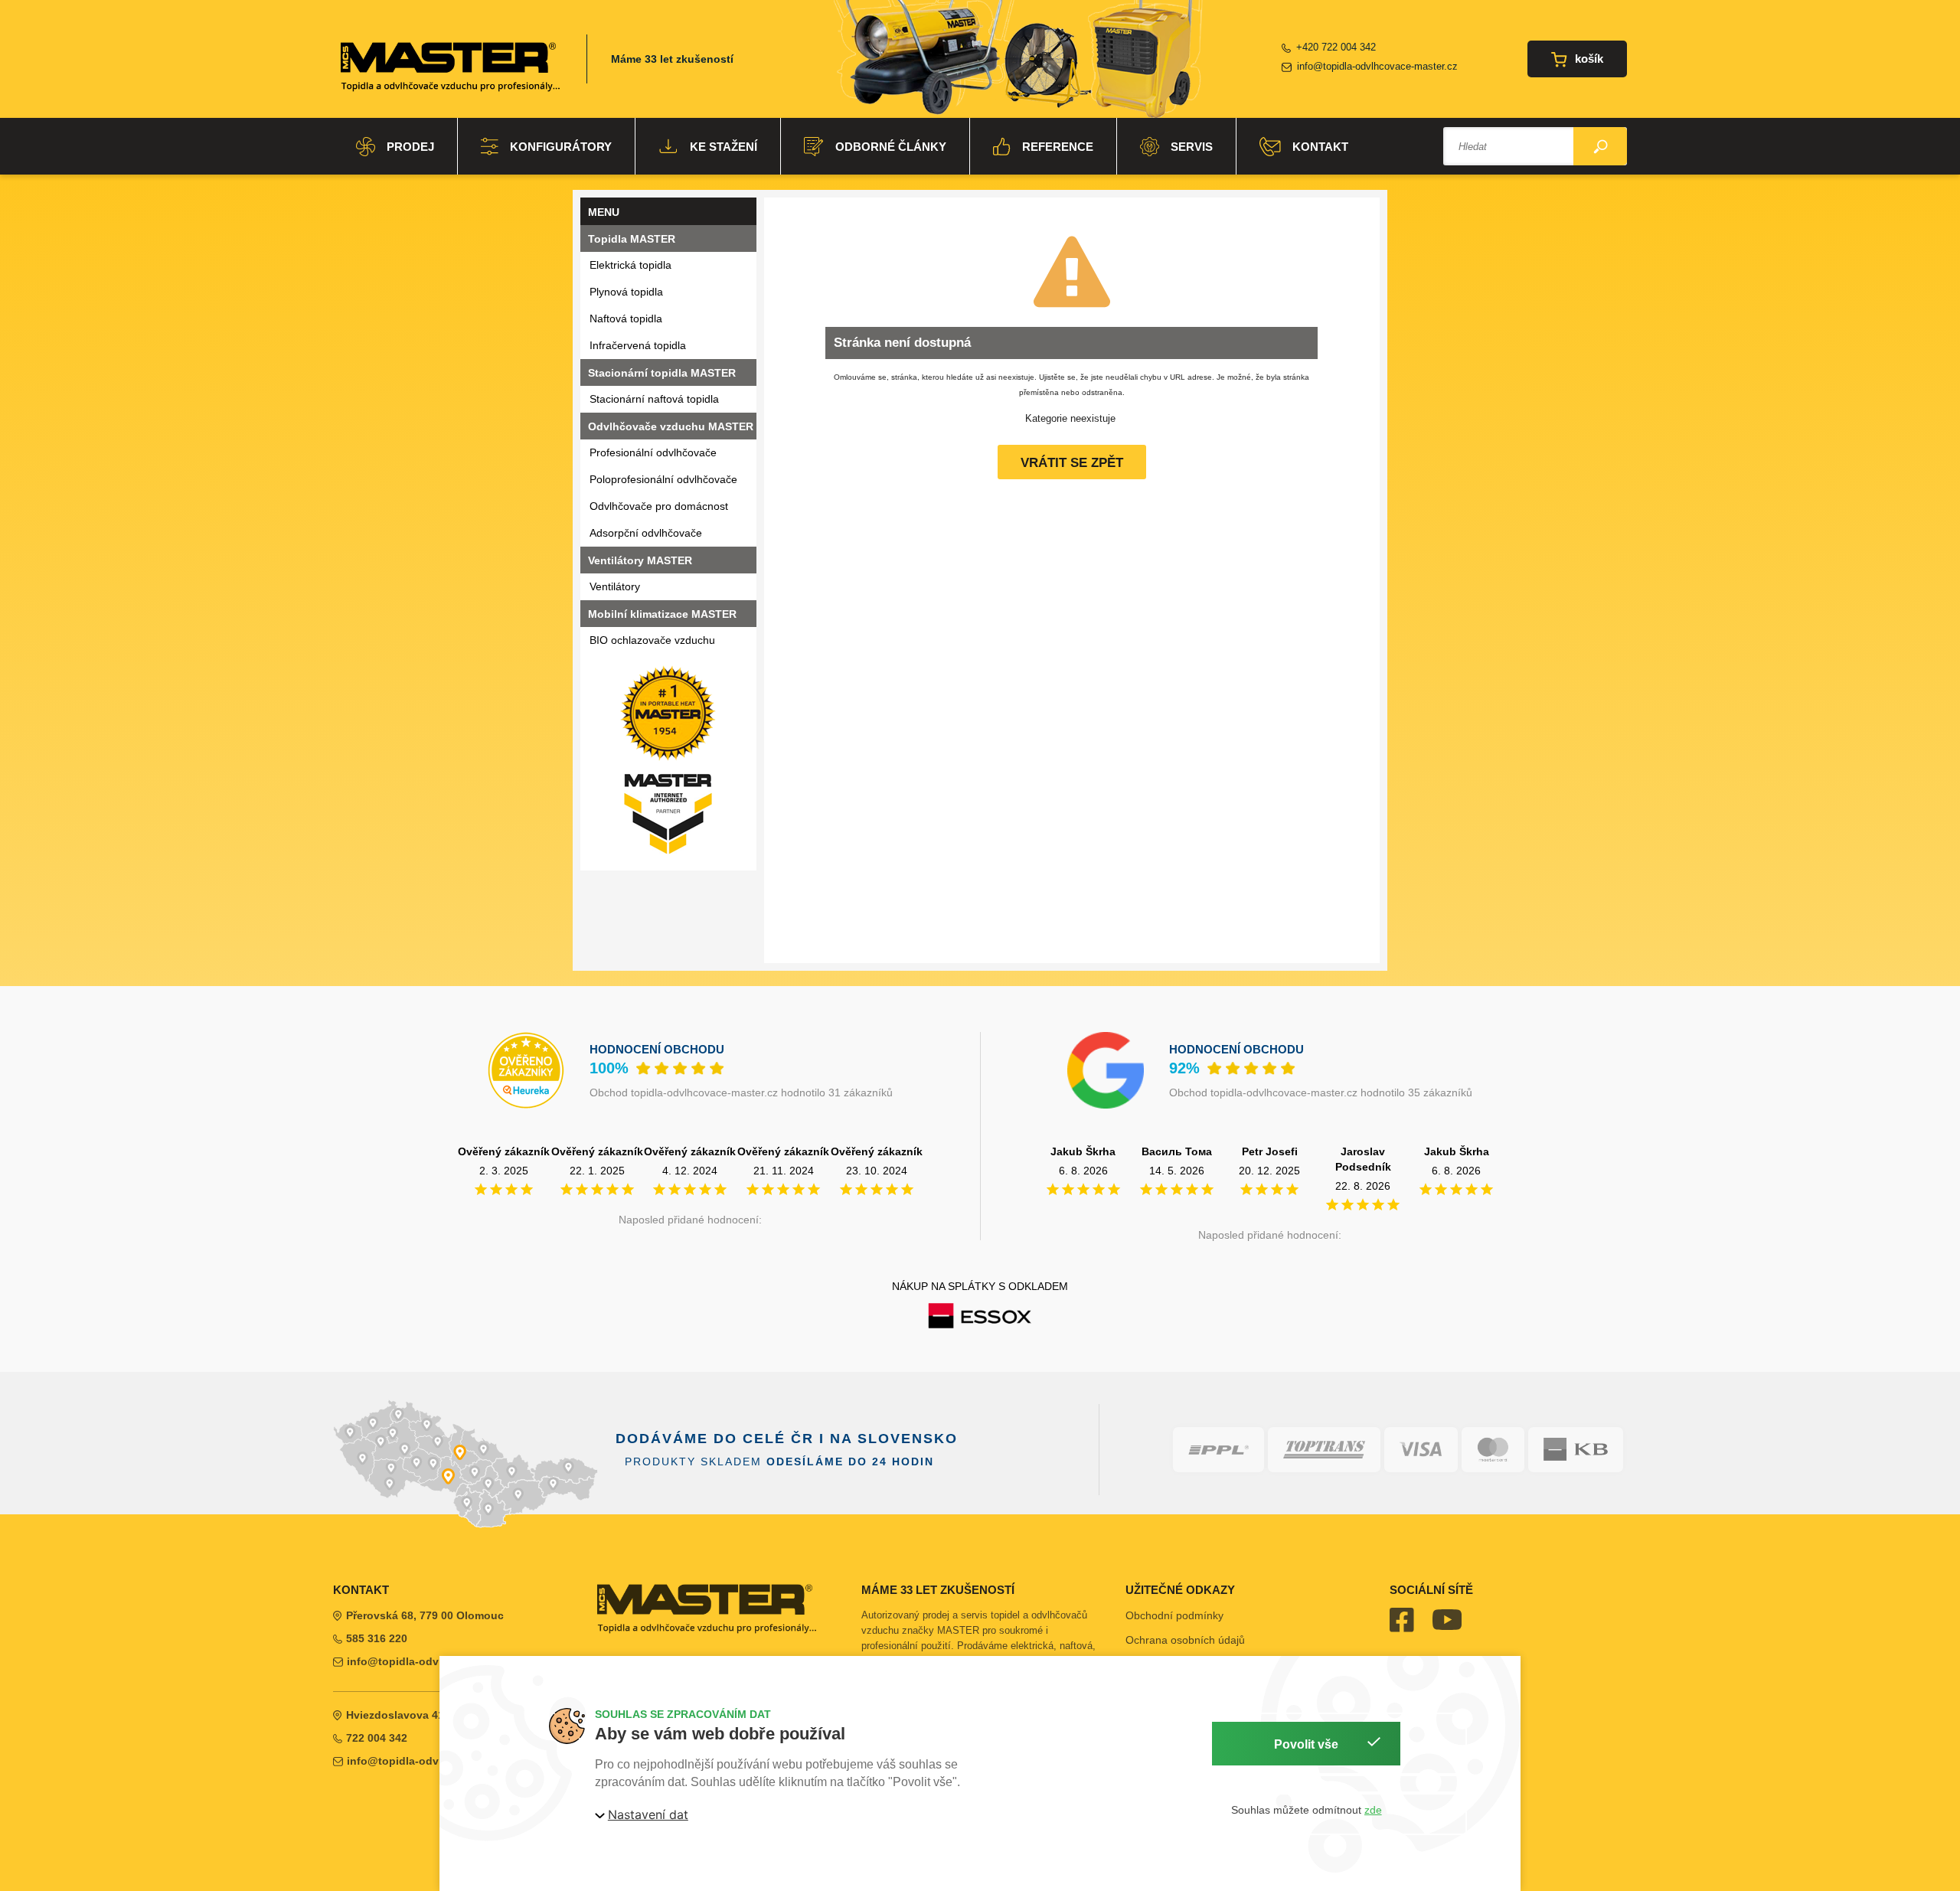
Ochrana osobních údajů (1185, 1640)
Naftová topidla (626, 318)
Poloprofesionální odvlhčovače (663, 479)
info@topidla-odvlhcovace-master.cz (1377, 66)
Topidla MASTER (632, 239)
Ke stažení (724, 147)
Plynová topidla (626, 292)
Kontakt (1320, 147)
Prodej (410, 147)
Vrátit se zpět (1072, 463)
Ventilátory (615, 586)
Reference (1058, 147)
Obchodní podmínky (1174, 1615)
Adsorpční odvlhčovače (646, 533)
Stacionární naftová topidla (654, 399)
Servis (1192, 147)
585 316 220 (377, 1638)
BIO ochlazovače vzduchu (652, 640)
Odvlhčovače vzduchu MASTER (671, 426)
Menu (604, 212)
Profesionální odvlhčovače (653, 452)
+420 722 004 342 (1336, 47)
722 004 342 (377, 1738)
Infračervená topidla (638, 345)
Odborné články (891, 147)
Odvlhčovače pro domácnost (659, 506)
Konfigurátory (561, 147)
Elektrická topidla (630, 265)
